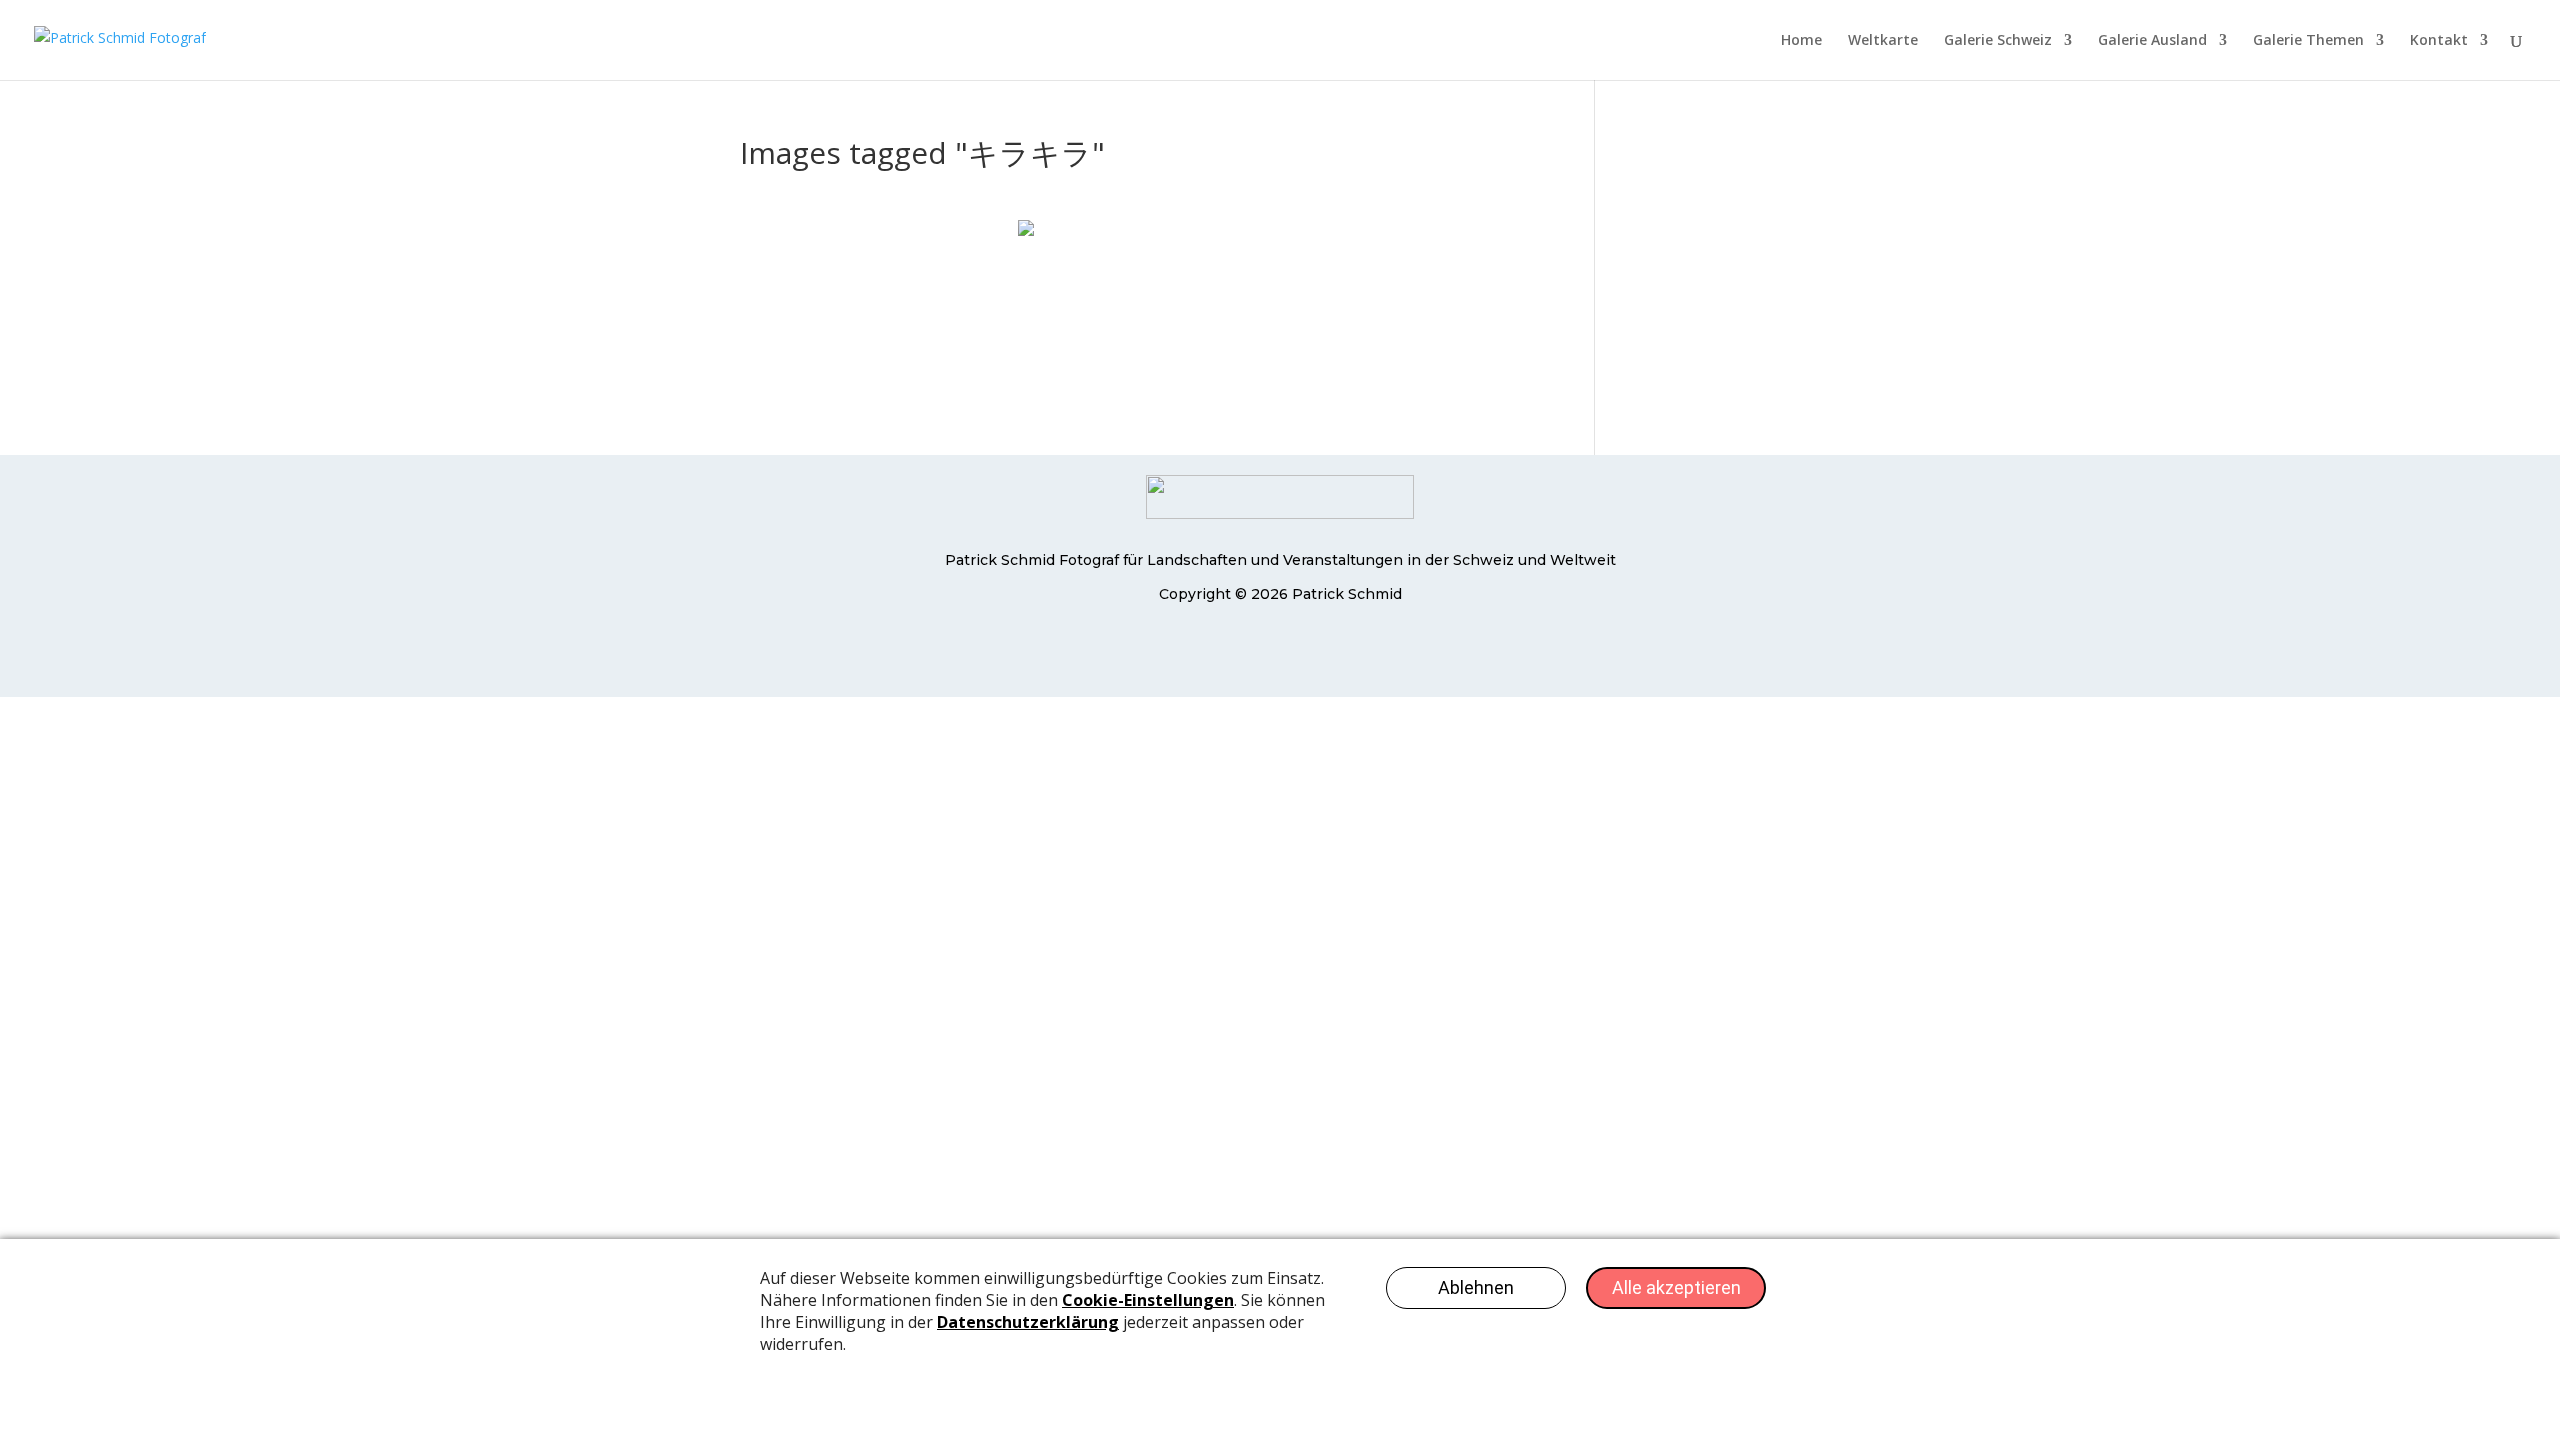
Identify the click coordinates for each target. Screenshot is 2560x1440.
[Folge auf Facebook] (1240, 653)
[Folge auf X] (1280, 653)
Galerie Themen (2308, 41)
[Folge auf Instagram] (1320, 653)
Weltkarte (1883, 41)
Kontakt (2439, 41)
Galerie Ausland (2152, 41)
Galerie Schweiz (1998, 41)
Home (1801, 41)
